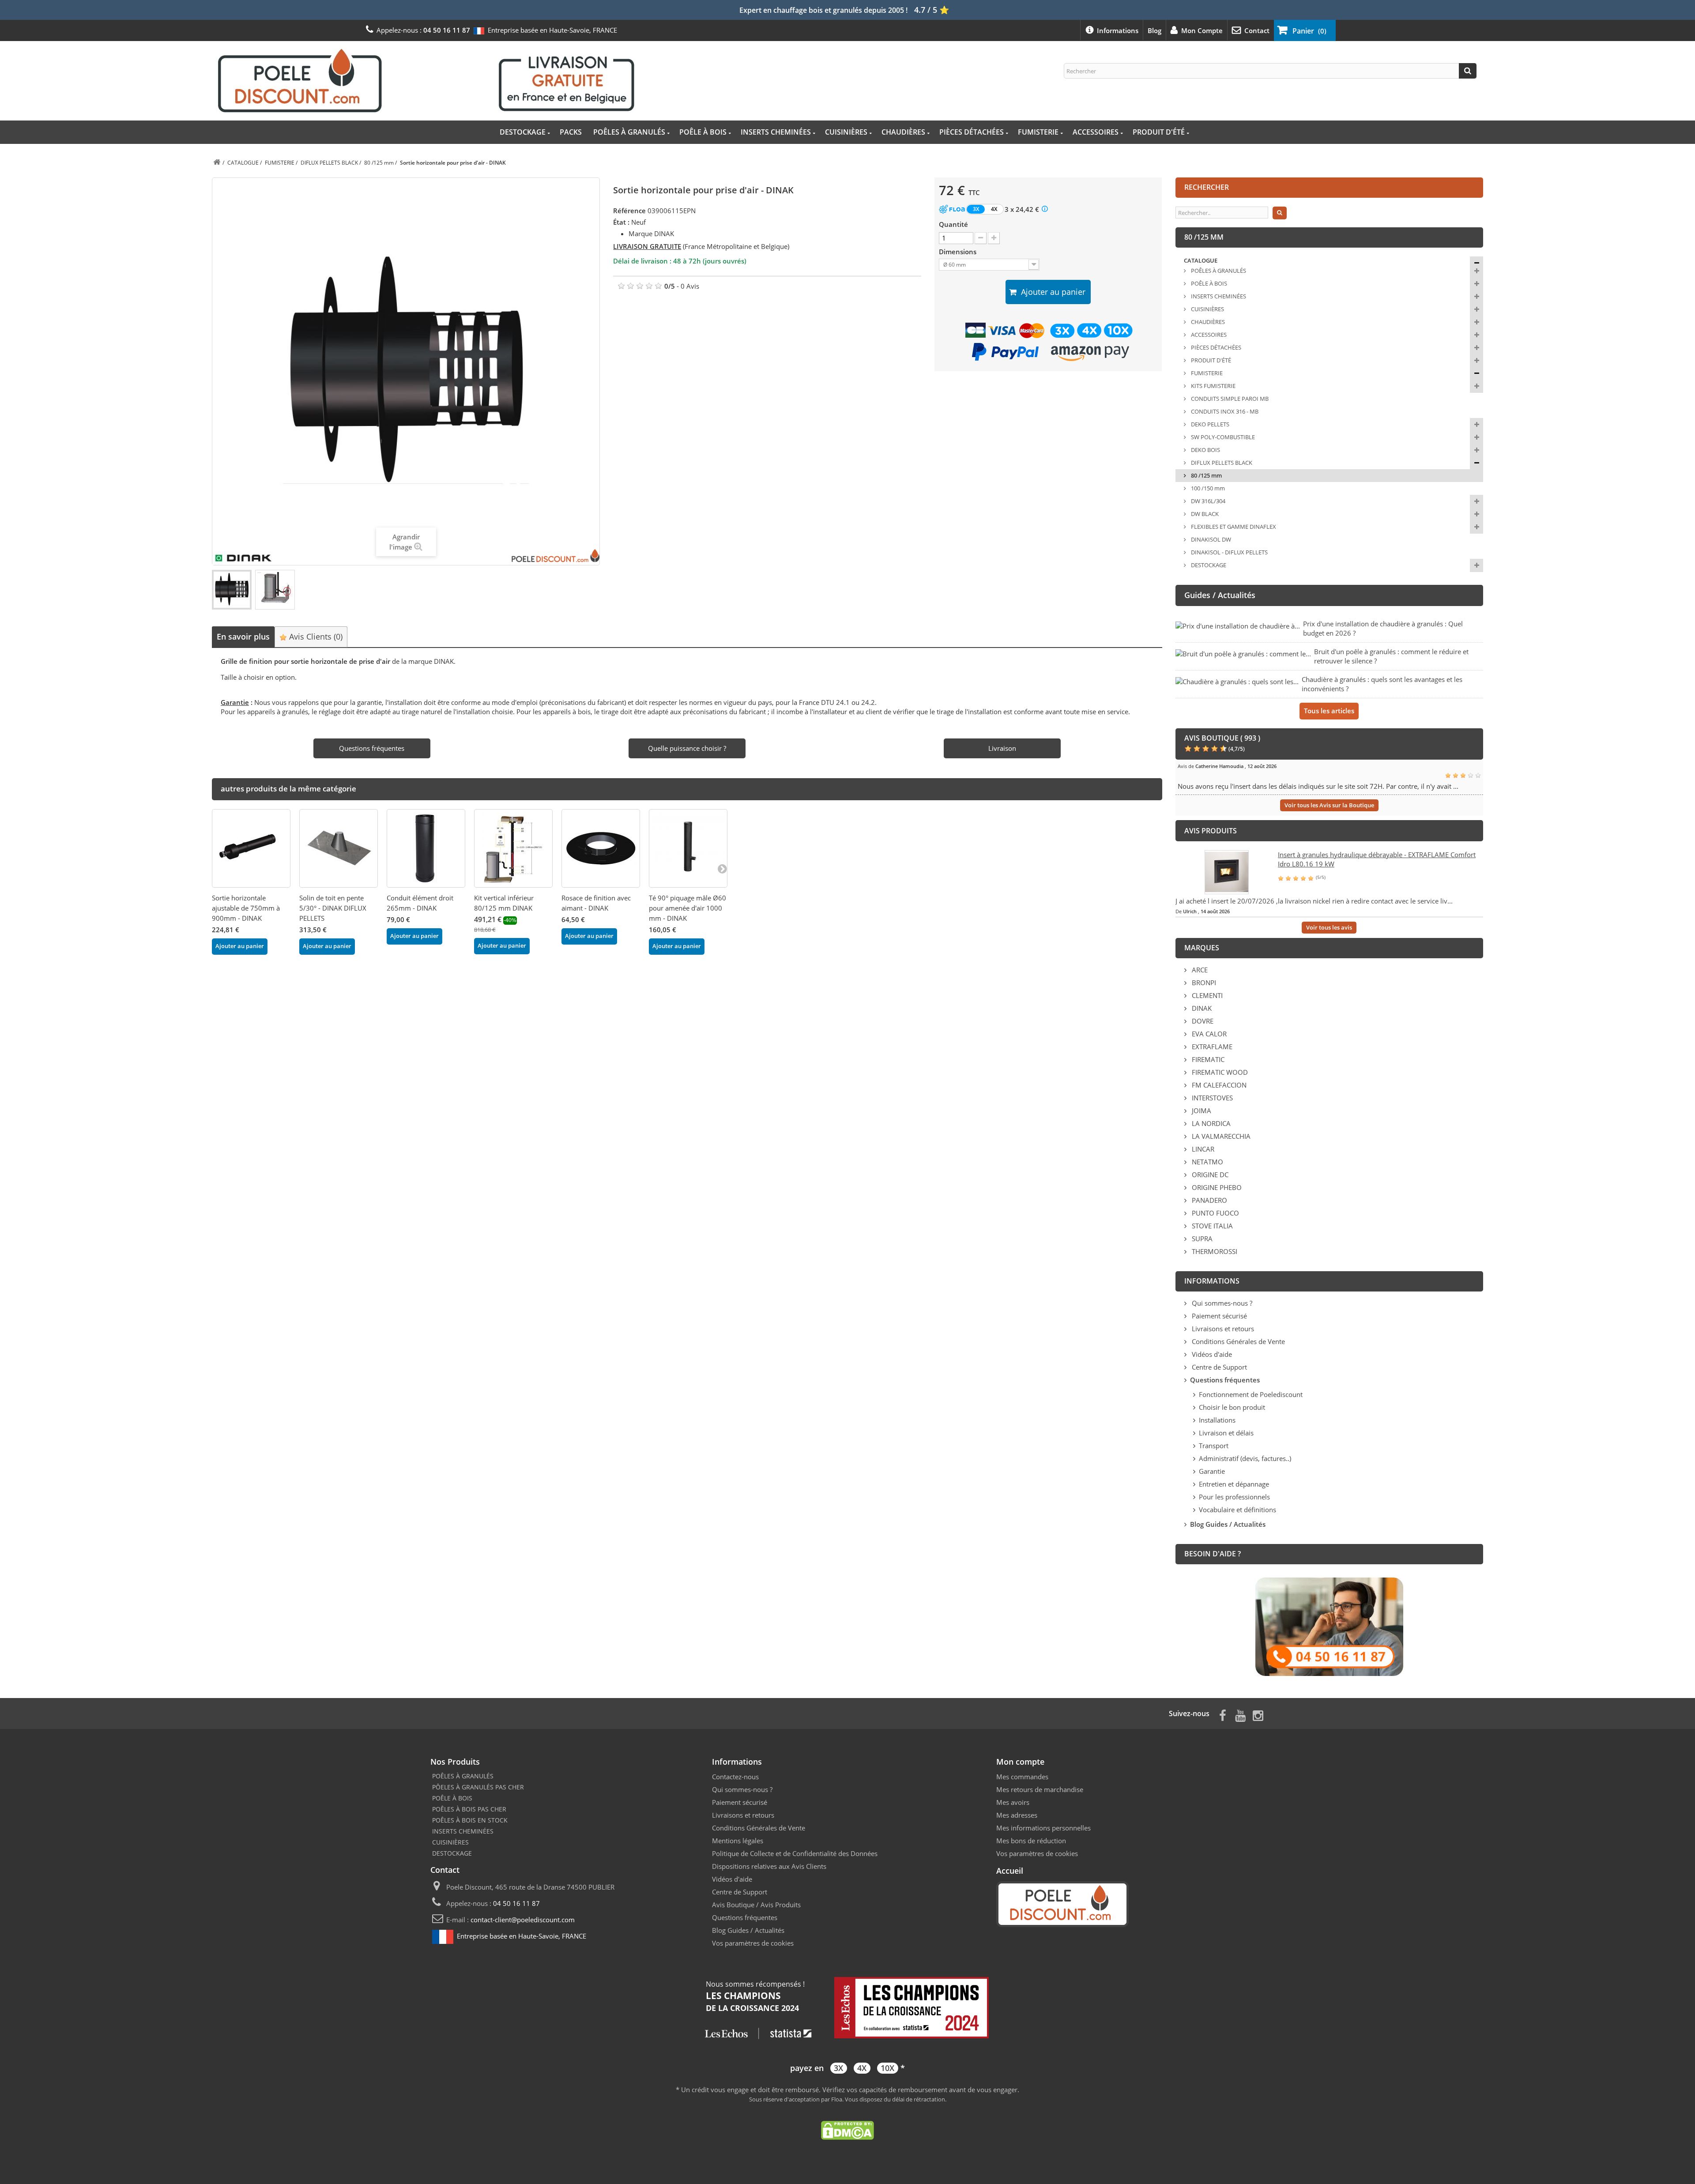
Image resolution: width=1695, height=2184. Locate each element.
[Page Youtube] (1240, 1715)
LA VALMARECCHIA (1220, 1136)
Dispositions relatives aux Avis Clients (769, 1866)
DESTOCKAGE (523, 132)
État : (621, 222)
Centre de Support (1219, 1367)
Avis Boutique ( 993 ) (1222, 738)
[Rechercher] (1468, 71)
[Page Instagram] (1258, 1715)
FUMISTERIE (1038, 132)
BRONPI (1203, 983)
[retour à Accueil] (217, 163)
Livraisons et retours (1222, 1329)
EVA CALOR (1208, 1034)
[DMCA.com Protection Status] (847, 2129)
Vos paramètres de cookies (753, 1943)
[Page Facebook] (1223, 1715)
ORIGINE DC (1209, 1175)
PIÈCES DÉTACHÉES (972, 132)
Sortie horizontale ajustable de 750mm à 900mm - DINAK (246, 908)
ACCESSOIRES (1096, 132)
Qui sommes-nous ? (1221, 1303)
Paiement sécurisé (1219, 1316)
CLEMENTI (1206, 995)
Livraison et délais (1226, 1433)
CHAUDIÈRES (903, 132)
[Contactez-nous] (1329, 1626)
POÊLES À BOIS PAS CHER (469, 1809)
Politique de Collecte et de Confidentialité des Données (795, 1853)
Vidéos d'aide (1211, 1354)
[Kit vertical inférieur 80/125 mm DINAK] (513, 848)
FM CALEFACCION (1218, 1085)
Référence (629, 211)
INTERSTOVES (1211, 1098)
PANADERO (1209, 1200)
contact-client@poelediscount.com (523, 1920)
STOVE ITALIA (1211, 1226)
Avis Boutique (733, 1905)
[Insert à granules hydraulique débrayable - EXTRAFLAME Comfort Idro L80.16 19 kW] (1227, 871)
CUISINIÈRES (846, 132)
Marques (1202, 948)
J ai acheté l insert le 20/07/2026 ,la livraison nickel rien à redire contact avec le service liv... (1314, 901)
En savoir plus (243, 636)
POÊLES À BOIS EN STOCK (470, 1820)
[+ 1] (994, 238)
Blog (1154, 30)
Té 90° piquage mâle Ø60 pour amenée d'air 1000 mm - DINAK (687, 908)
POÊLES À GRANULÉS (629, 132)
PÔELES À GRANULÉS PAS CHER (478, 1787)
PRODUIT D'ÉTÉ (1159, 132)
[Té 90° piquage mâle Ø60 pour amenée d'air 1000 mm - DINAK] (688, 848)
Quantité (953, 224)
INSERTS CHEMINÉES (776, 132)
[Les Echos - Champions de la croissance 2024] (847, 2008)
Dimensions (959, 252)
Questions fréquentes (745, 1917)
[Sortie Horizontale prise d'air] (232, 590)
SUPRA (1201, 1239)
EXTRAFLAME (1211, 1047)
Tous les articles (1329, 711)
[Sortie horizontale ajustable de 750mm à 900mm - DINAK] (251, 848)
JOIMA (1201, 1111)
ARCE (1199, 970)
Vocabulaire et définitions (1237, 1510)
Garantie (1212, 1471)
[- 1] (981, 238)
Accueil (1010, 1871)
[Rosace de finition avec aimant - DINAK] (601, 848)
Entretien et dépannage (1234, 1484)
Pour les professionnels (1234, 1497)
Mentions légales (738, 1841)
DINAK (1201, 1008)
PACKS (571, 132)
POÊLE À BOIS (703, 132)
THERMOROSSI (1214, 1251)
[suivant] (722, 868)
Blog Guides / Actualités (748, 1930)
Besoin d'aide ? (1213, 1554)
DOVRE (1202, 1021)
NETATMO (1207, 1162)
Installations (1217, 1420)
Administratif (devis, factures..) (1245, 1458)
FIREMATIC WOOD (1219, 1072)
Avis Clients (315, 636)
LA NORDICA (1210, 1123)
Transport (1214, 1446)
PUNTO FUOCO (1215, 1213)
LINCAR (1202, 1149)
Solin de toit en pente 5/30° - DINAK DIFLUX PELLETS (333, 908)
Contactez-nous (735, 1777)
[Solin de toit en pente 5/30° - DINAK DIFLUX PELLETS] (339, 848)
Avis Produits (781, 1905)
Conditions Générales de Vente (1237, 1341)
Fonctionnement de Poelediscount (1251, 1394)
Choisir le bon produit (1232, 1407)
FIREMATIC (1207, 1059)
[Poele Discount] (426, 80)
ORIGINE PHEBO (1216, 1187)
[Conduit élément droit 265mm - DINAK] (426, 848)
